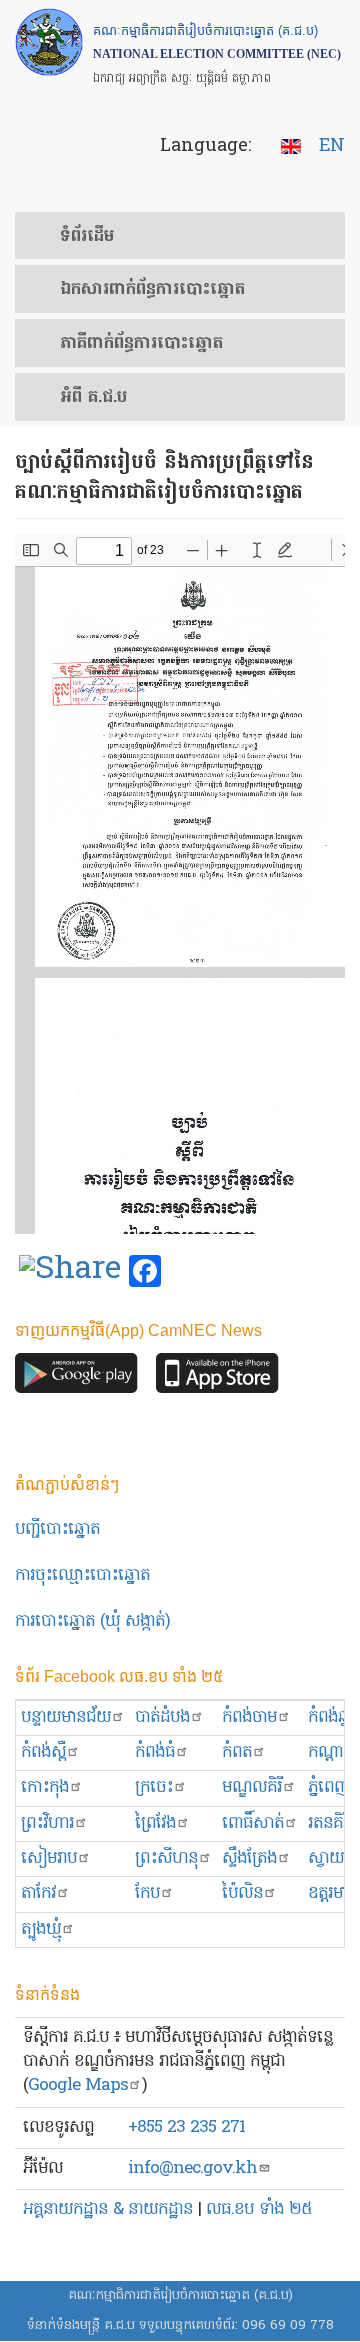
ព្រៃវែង (155, 1823)
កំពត (237, 1752)
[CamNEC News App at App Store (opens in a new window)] (217, 1378)
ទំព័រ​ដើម (87, 237)
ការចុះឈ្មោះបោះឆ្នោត (82, 1575)
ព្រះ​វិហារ (47, 1823)
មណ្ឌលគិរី (252, 1787)
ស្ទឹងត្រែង (249, 1858)
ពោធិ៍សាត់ (253, 1823)
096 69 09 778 (288, 2325)
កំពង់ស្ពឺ (43, 1752)
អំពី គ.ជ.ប (93, 398)
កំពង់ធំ (155, 1752)
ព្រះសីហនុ (166, 1858)
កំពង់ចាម (249, 1717)
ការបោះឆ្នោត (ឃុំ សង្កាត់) (92, 1621)
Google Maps (78, 2085)
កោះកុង (45, 1787)
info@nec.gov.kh (192, 2168)
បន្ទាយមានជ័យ (66, 1717)
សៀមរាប (49, 1858)
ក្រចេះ (154, 1787)
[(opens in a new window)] (70, 1272)
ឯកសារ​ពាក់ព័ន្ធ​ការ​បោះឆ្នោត (152, 290)
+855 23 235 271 (186, 2127)
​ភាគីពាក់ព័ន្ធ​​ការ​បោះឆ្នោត (141, 344)
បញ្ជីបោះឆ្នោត (57, 1529)
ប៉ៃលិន (242, 1893)
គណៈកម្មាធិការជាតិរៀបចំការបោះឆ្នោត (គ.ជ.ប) (180, 2295)
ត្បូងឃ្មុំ (41, 1929)
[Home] (49, 42)
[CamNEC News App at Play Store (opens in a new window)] (76, 1378)
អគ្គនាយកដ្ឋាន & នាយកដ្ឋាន (108, 2209)
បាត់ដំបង (162, 1717)
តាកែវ (38, 1893)
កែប (147, 1893)
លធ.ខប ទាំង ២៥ (259, 2209)
